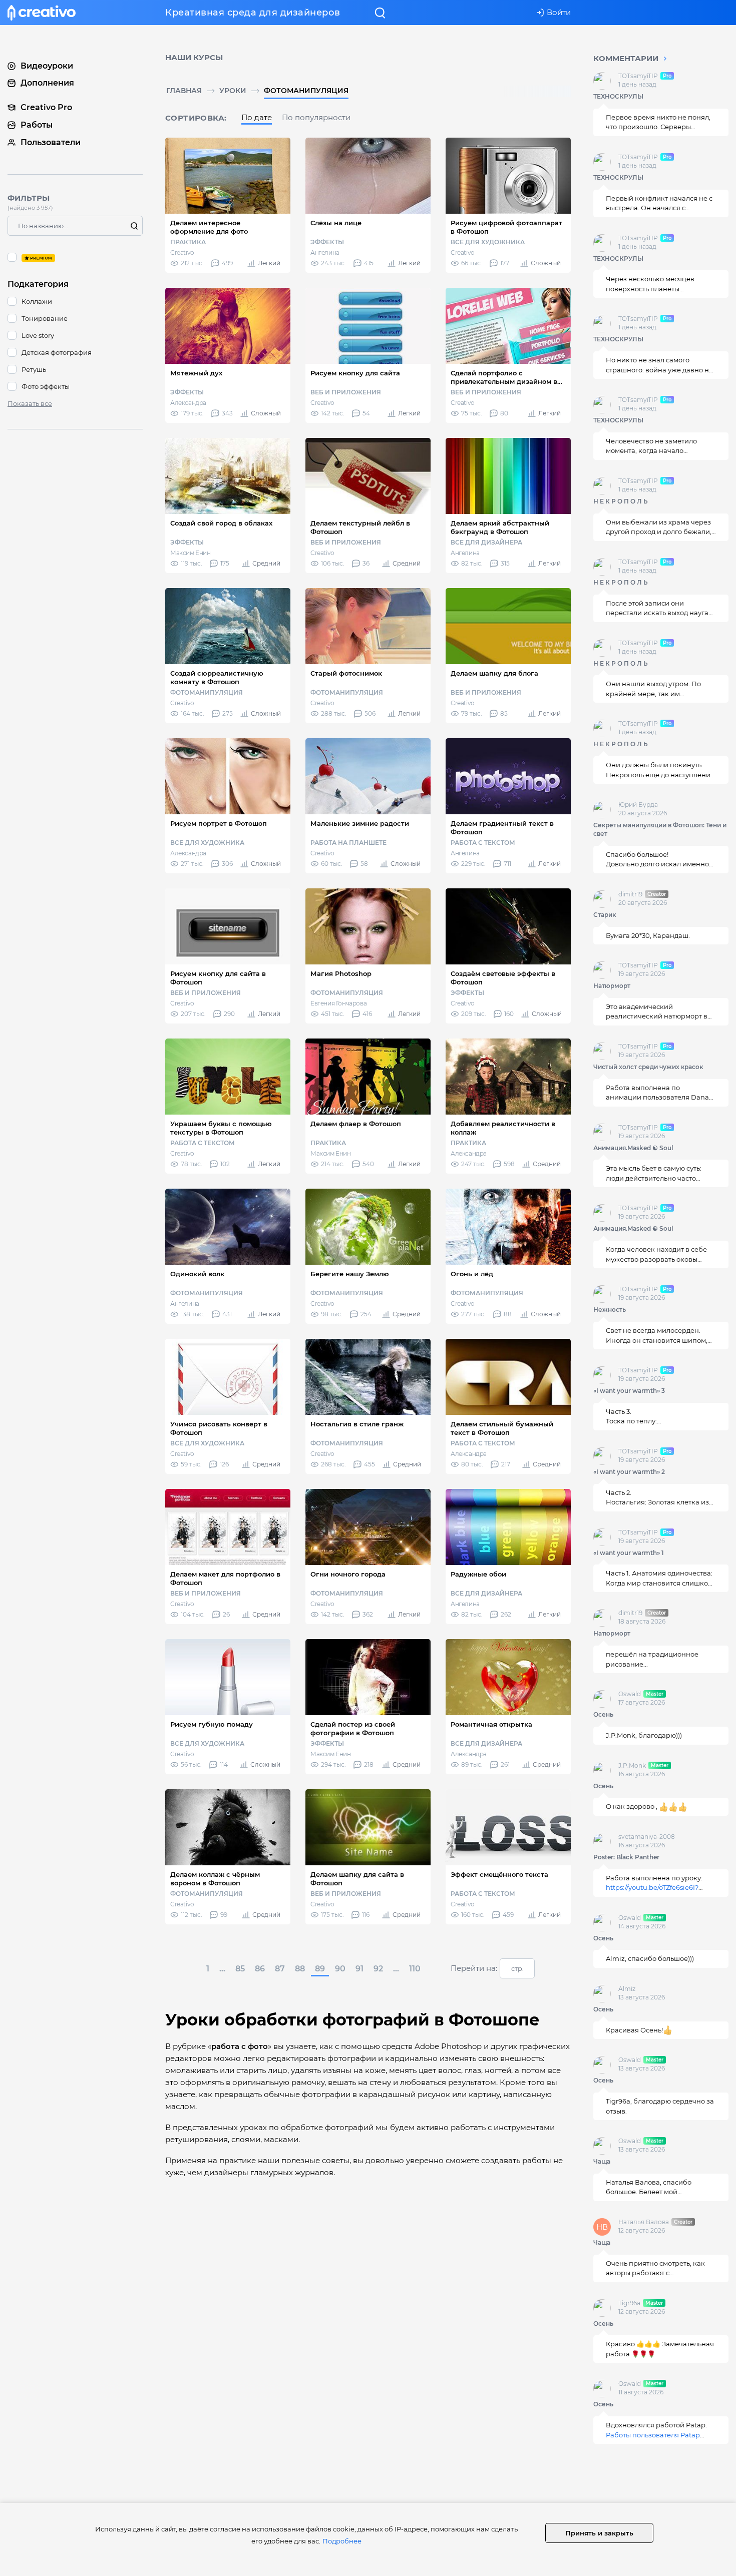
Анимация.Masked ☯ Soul (633, 1148)
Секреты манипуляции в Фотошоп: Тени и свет (660, 829)
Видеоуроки (47, 65)
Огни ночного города (348, 1574)
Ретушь (34, 369)
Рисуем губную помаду (212, 1724)
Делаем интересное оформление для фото (209, 227)
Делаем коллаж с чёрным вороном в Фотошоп (215, 1879)
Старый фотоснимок (346, 673)
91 (359, 1969)
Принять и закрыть (599, 2533)
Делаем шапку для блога (494, 673)
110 (415, 1969)
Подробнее (342, 2541)
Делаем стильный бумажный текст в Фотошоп (502, 1428)
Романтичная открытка (491, 1724)
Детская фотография (57, 352)
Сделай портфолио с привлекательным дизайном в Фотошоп (504, 377)
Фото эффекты (46, 386)
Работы (37, 125)
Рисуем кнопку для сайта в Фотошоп (218, 978)
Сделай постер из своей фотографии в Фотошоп (353, 1728)
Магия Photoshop (341, 973)
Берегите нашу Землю (350, 1274)
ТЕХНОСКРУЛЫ (618, 96)
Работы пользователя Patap (653, 2435)
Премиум (75, 257)
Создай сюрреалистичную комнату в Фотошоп (217, 677)
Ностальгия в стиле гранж (357, 1424)
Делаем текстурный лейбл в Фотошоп (360, 527)
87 (280, 1969)
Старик (605, 915)
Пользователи (51, 142)
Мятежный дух (196, 373)
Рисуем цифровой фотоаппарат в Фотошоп (506, 227)
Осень (603, 1714)
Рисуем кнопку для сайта (355, 373)
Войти (559, 12)
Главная (184, 91)
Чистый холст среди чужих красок (648, 1067)
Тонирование (45, 318)
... (222, 1969)
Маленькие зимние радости (360, 823)
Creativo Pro (46, 107)
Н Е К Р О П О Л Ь (621, 501)
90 (340, 1969)
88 (300, 1969)
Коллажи (37, 301)
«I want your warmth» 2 (629, 1472)
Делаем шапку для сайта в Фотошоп (357, 1879)
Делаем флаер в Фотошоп (356, 1124)
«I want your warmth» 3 (629, 1391)
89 (320, 1969)
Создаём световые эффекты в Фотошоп (503, 978)
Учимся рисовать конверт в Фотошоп (219, 1428)
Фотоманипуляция (306, 91)
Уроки (233, 91)
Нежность (610, 1310)
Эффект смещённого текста (499, 1874)
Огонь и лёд (472, 1274)
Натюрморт (612, 986)
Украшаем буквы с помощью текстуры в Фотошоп (221, 1128)
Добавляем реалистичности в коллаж (503, 1128)
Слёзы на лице (336, 223)
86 (260, 1969)
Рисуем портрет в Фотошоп (219, 823)
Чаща (602, 2161)
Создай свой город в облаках (221, 523)
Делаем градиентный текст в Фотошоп (502, 828)
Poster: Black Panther (626, 1857)
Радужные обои (478, 1574)
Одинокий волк (197, 1274)
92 (378, 1969)
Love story (38, 335)
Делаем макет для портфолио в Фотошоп (225, 1578)
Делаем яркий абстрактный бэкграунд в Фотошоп (500, 527)
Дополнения (47, 83)
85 (240, 1969)
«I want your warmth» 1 (629, 1553)
